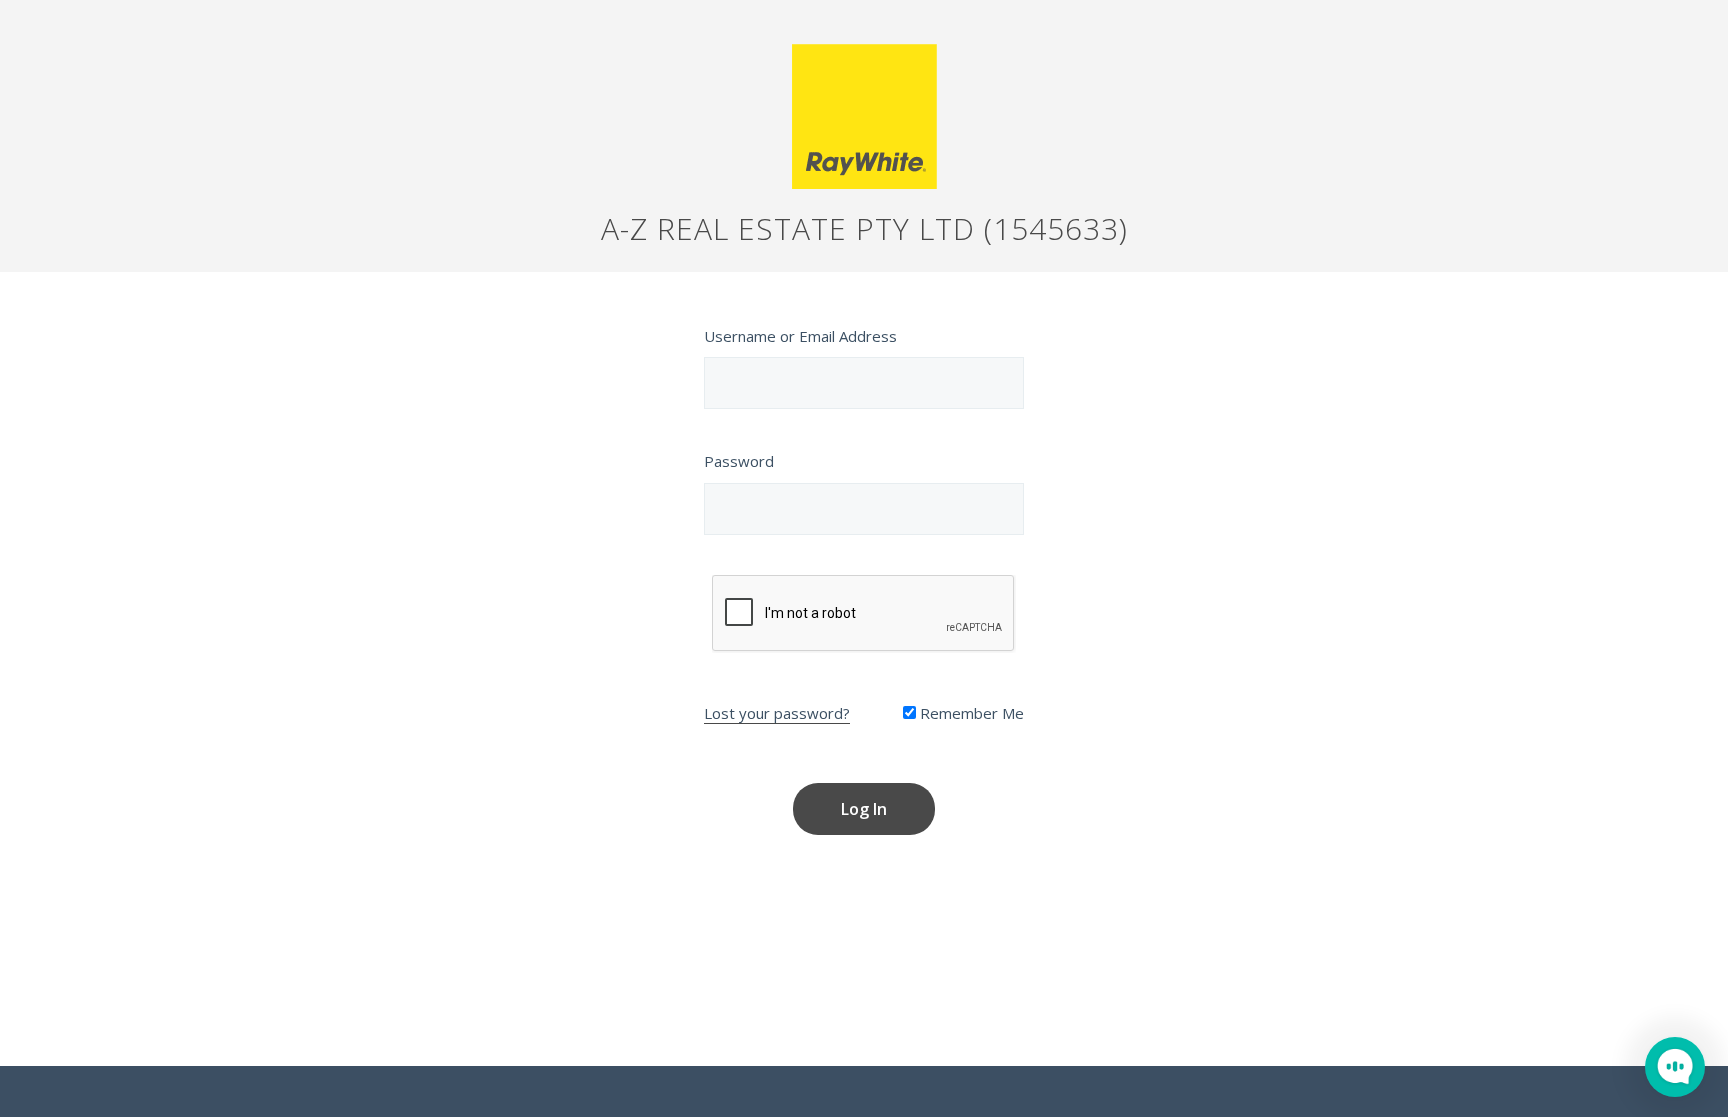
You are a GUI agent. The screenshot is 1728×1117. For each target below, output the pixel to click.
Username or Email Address (800, 336)
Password (739, 461)
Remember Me (970, 713)
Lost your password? (777, 713)
